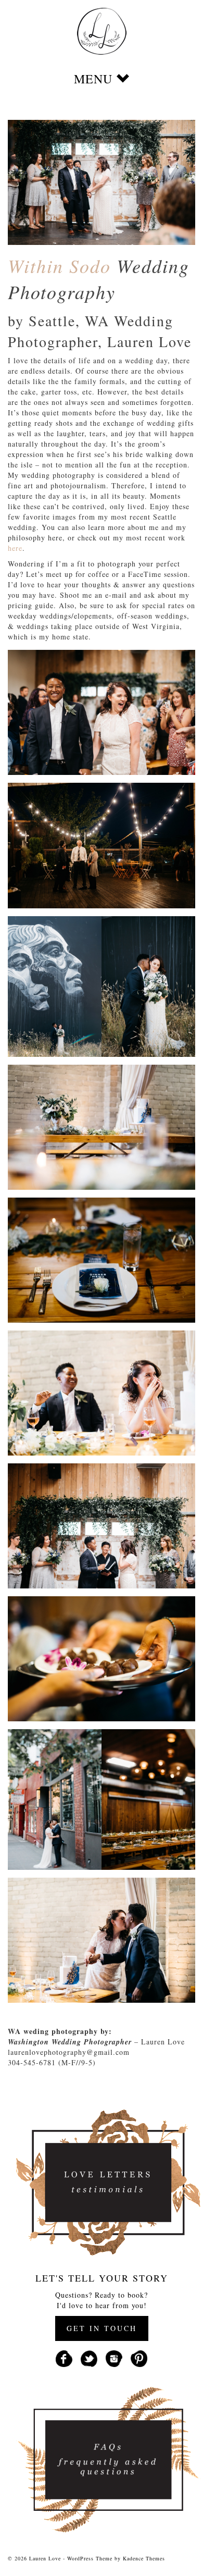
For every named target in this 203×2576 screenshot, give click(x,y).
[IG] (114, 2357)
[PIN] (139, 2357)
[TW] (89, 2357)
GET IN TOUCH (102, 2328)
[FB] (64, 2357)
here (15, 548)
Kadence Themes (144, 2558)
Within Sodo (59, 266)
